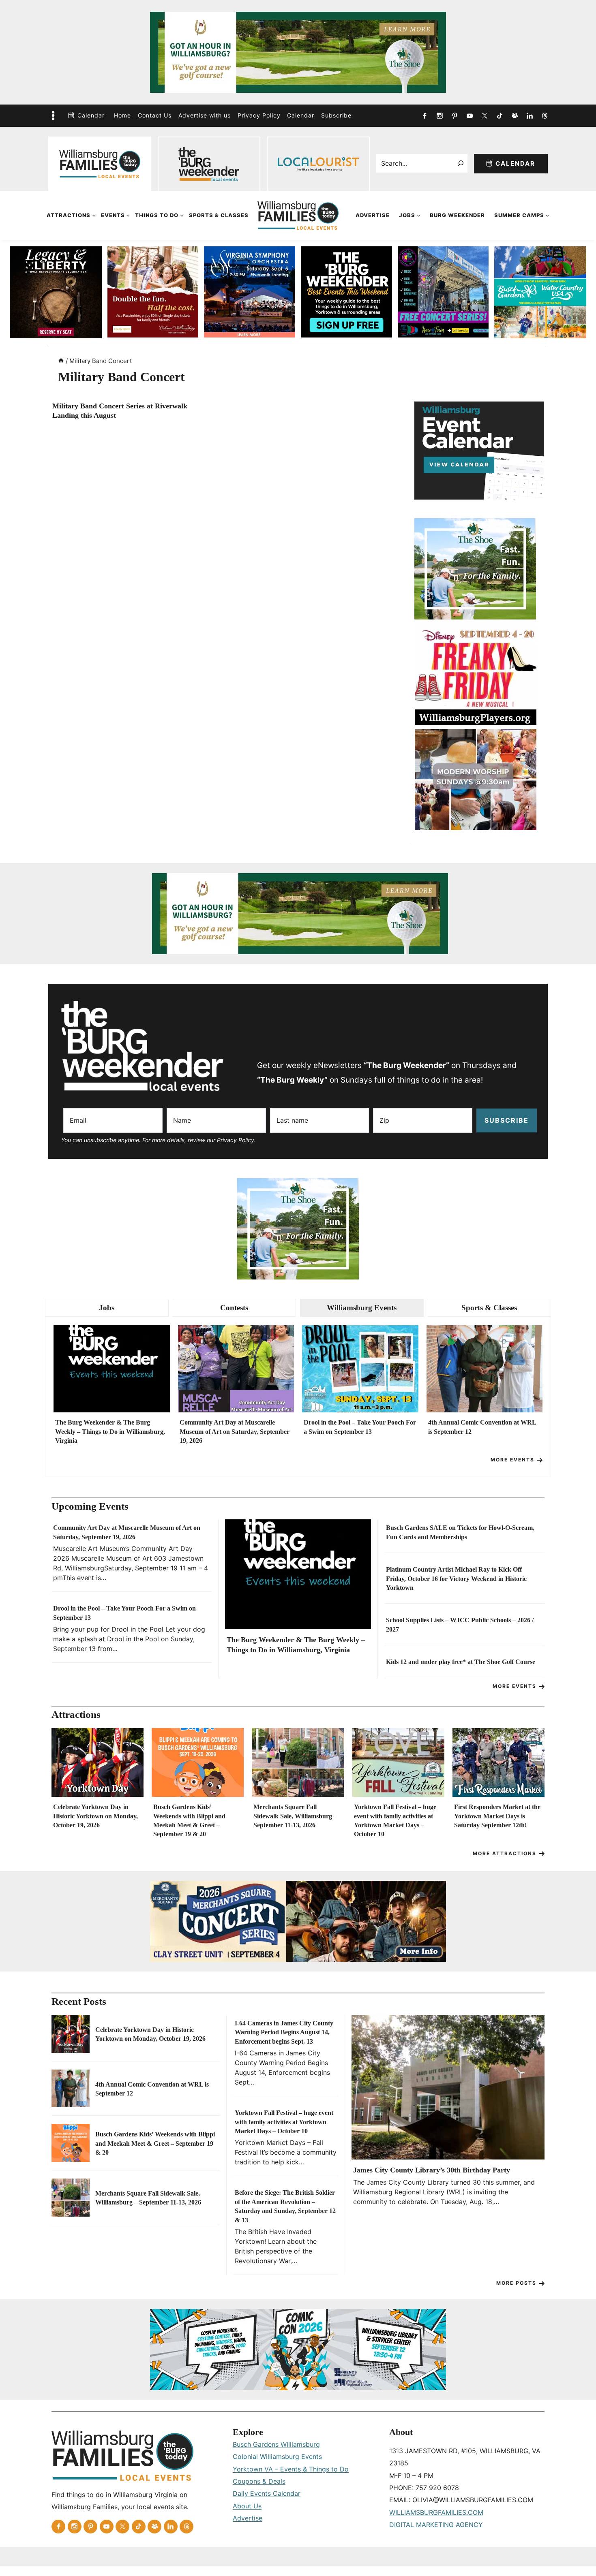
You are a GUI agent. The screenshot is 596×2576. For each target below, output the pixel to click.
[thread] (545, 115)
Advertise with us (205, 115)
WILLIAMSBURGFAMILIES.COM (436, 2512)
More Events (512, 1460)
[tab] (107, 1308)
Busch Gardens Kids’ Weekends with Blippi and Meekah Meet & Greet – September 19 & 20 (189, 1820)
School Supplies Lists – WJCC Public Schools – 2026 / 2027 (460, 1624)
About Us (247, 2506)
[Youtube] (470, 115)
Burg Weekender (457, 215)
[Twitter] (485, 115)
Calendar (91, 115)
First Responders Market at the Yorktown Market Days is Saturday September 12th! (497, 1816)
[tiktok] (500, 115)
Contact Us (155, 115)
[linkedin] (530, 115)
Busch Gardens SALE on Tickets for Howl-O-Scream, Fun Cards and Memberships (460, 1532)
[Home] (61, 361)
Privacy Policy (259, 115)
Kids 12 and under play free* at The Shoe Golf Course (461, 1662)
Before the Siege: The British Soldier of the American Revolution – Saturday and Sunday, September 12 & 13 (285, 2206)
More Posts (516, 2283)
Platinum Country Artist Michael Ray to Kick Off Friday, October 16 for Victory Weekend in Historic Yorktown (456, 1578)
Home (122, 115)
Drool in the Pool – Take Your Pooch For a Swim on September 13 (360, 1427)
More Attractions (505, 1853)
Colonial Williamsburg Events (277, 2456)
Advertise (373, 215)
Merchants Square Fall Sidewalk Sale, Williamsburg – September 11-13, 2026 (295, 1816)
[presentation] (112, 1369)
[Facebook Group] (515, 115)
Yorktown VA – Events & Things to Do (291, 2469)
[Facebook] (424, 115)
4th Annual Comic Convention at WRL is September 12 (482, 1427)
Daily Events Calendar (267, 2493)
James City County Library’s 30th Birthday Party (432, 2170)
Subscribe (336, 115)
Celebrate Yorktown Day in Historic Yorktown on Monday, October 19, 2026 (95, 1816)
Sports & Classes (219, 215)
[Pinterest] (455, 115)
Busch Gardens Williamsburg (276, 2444)
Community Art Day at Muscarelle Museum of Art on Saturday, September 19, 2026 (235, 1431)
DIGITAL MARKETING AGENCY (436, 2525)
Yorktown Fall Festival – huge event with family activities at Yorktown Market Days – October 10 (395, 1820)
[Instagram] (439, 115)
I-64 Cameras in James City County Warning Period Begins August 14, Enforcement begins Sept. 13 (284, 2032)
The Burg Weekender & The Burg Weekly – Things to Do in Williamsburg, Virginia (110, 1431)
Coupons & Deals (259, 2481)
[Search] (461, 163)
